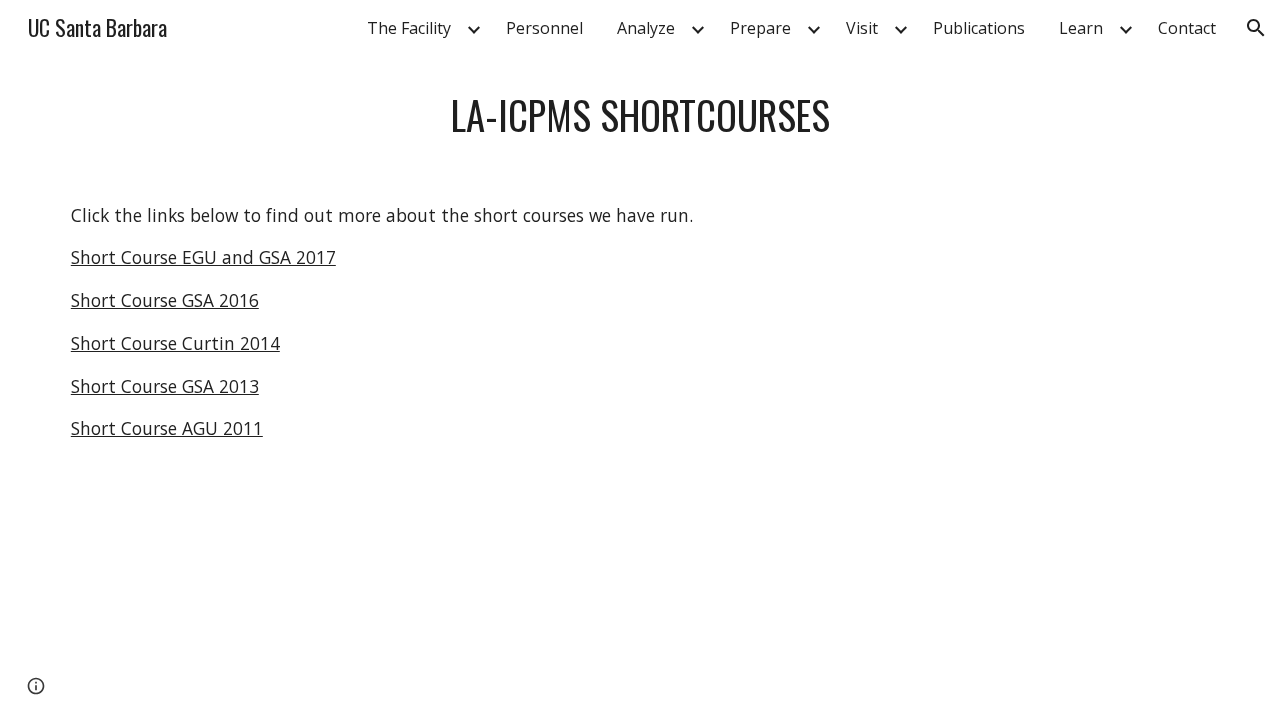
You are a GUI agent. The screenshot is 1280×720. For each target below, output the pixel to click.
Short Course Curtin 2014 (175, 343)
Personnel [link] (544, 28)
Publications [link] (979, 28)
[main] (640, 115)
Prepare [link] (760, 28)
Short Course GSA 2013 (165, 386)
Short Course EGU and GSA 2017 (203, 257)
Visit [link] (862, 28)
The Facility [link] (409, 28)
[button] (1256, 28)
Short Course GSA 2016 (165, 300)
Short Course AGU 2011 (167, 428)
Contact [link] (1187, 28)
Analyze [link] (646, 28)
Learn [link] (1081, 28)
